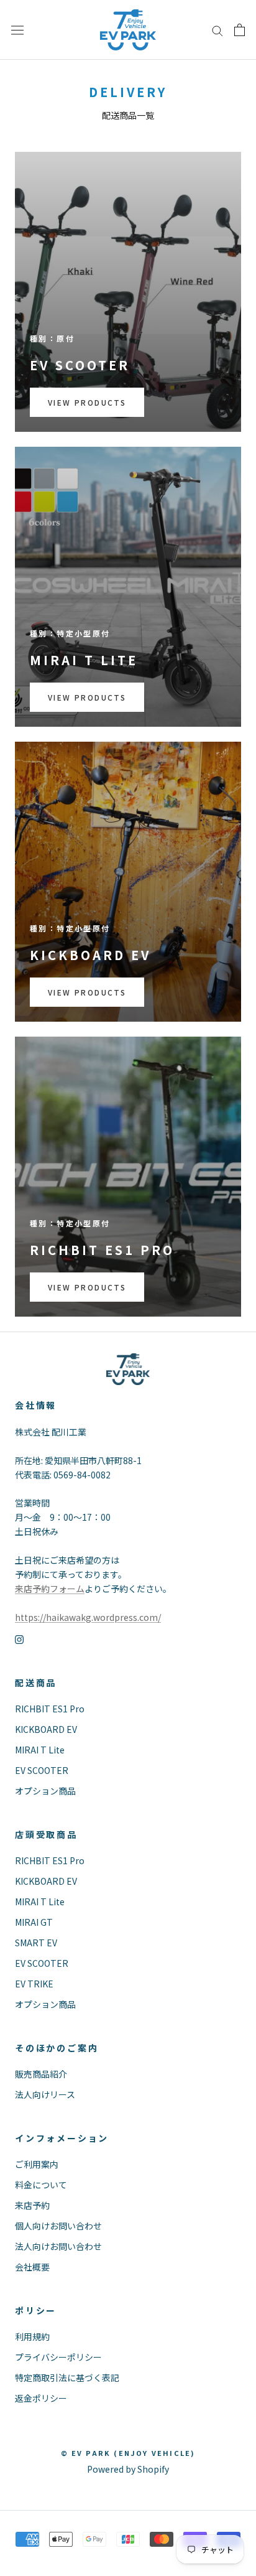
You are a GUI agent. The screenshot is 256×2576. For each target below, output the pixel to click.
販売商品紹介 (41, 2074)
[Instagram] (19, 1639)
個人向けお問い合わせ (58, 2226)
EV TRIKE (34, 1984)
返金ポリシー (41, 2398)
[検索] (217, 30)
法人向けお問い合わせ (58, 2246)
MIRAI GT (34, 1922)
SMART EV (36, 1943)
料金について (41, 2185)
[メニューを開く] (17, 30)
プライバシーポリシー (58, 2357)
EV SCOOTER (42, 1770)
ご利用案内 (37, 2164)
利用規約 (32, 2336)
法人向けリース (45, 2094)
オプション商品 (45, 1791)
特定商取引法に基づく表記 (67, 2378)
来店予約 (32, 2205)
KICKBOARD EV (46, 1729)
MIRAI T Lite (40, 1750)
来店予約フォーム (50, 1589)
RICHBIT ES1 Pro (50, 1709)
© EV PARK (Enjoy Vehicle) (128, 2453)
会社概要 (32, 2267)
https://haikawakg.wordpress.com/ (88, 1617)
